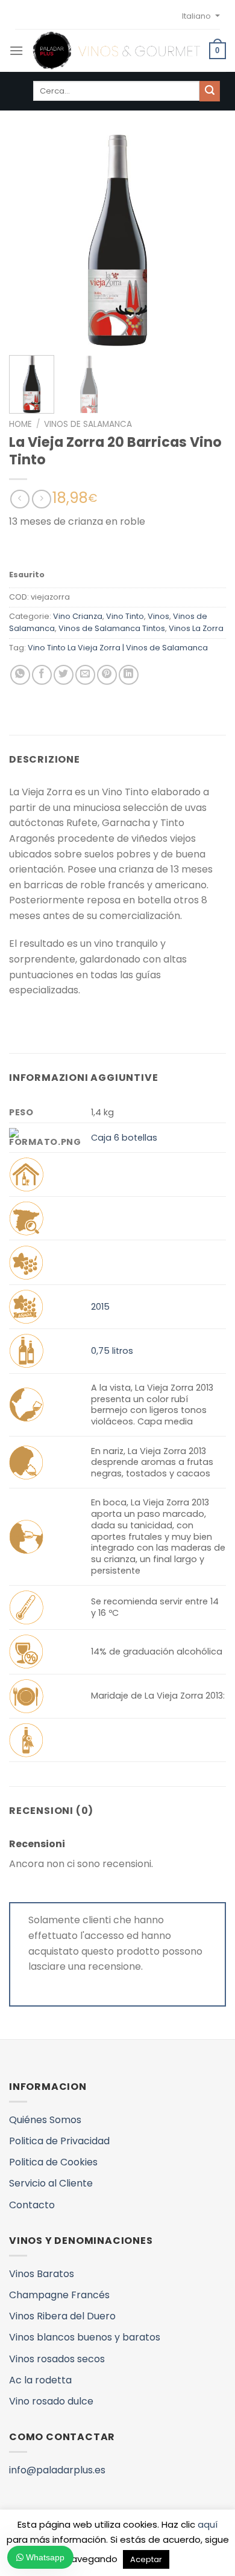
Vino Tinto (125, 616)
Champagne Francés (59, 2295)
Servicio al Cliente (51, 2183)
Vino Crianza (78, 616)
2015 (100, 1307)
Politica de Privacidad (59, 2141)
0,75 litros (112, 1351)
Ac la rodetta (40, 2380)
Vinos (158, 616)
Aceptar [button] (146, 2559)
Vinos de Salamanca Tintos (112, 628)
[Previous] (28, 240)
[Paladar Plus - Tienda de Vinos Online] (116, 51)
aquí (208, 2524)
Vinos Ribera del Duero (62, 2316)
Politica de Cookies (53, 2162)
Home (20, 424)
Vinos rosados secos (57, 2359)
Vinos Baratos (42, 2274)
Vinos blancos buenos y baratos (85, 2337)
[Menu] (16, 50)
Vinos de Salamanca (88, 424)
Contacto (32, 2205)
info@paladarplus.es (57, 2470)
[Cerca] (210, 91)
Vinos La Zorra (196, 628)
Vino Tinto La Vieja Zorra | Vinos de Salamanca (118, 648)
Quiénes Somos (45, 2120)
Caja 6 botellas (124, 1138)
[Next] (207, 240)
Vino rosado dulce (51, 2401)
